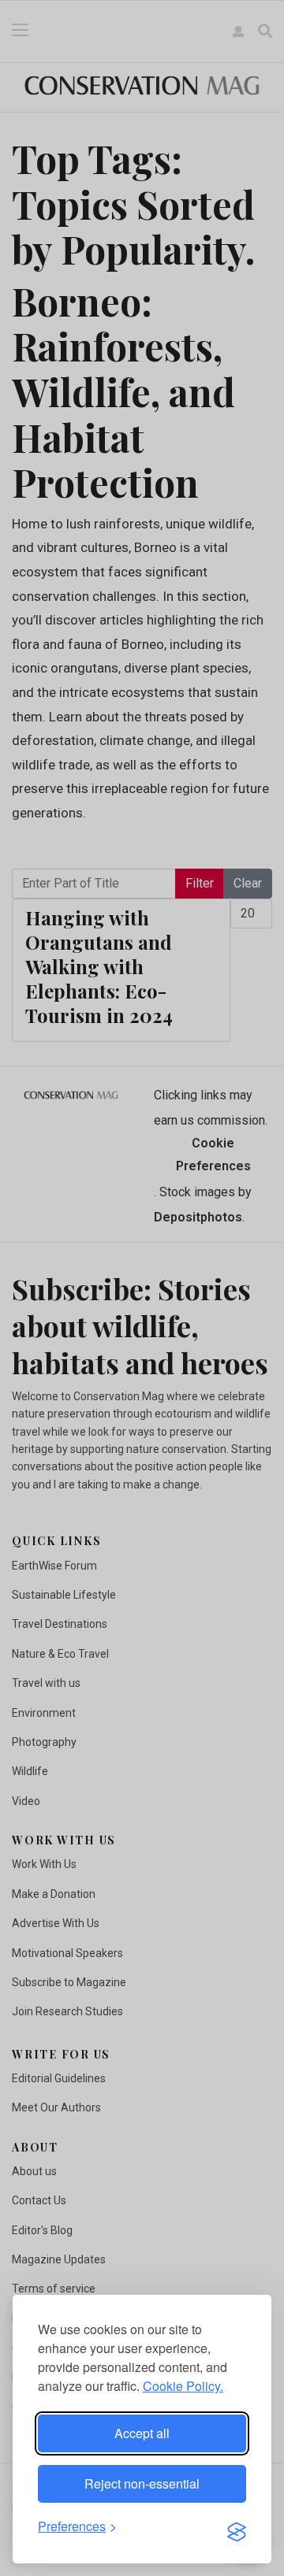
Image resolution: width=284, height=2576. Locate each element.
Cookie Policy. (183, 2386)
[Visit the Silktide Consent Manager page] (237, 2527)
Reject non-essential (142, 2483)
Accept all (142, 2433)
